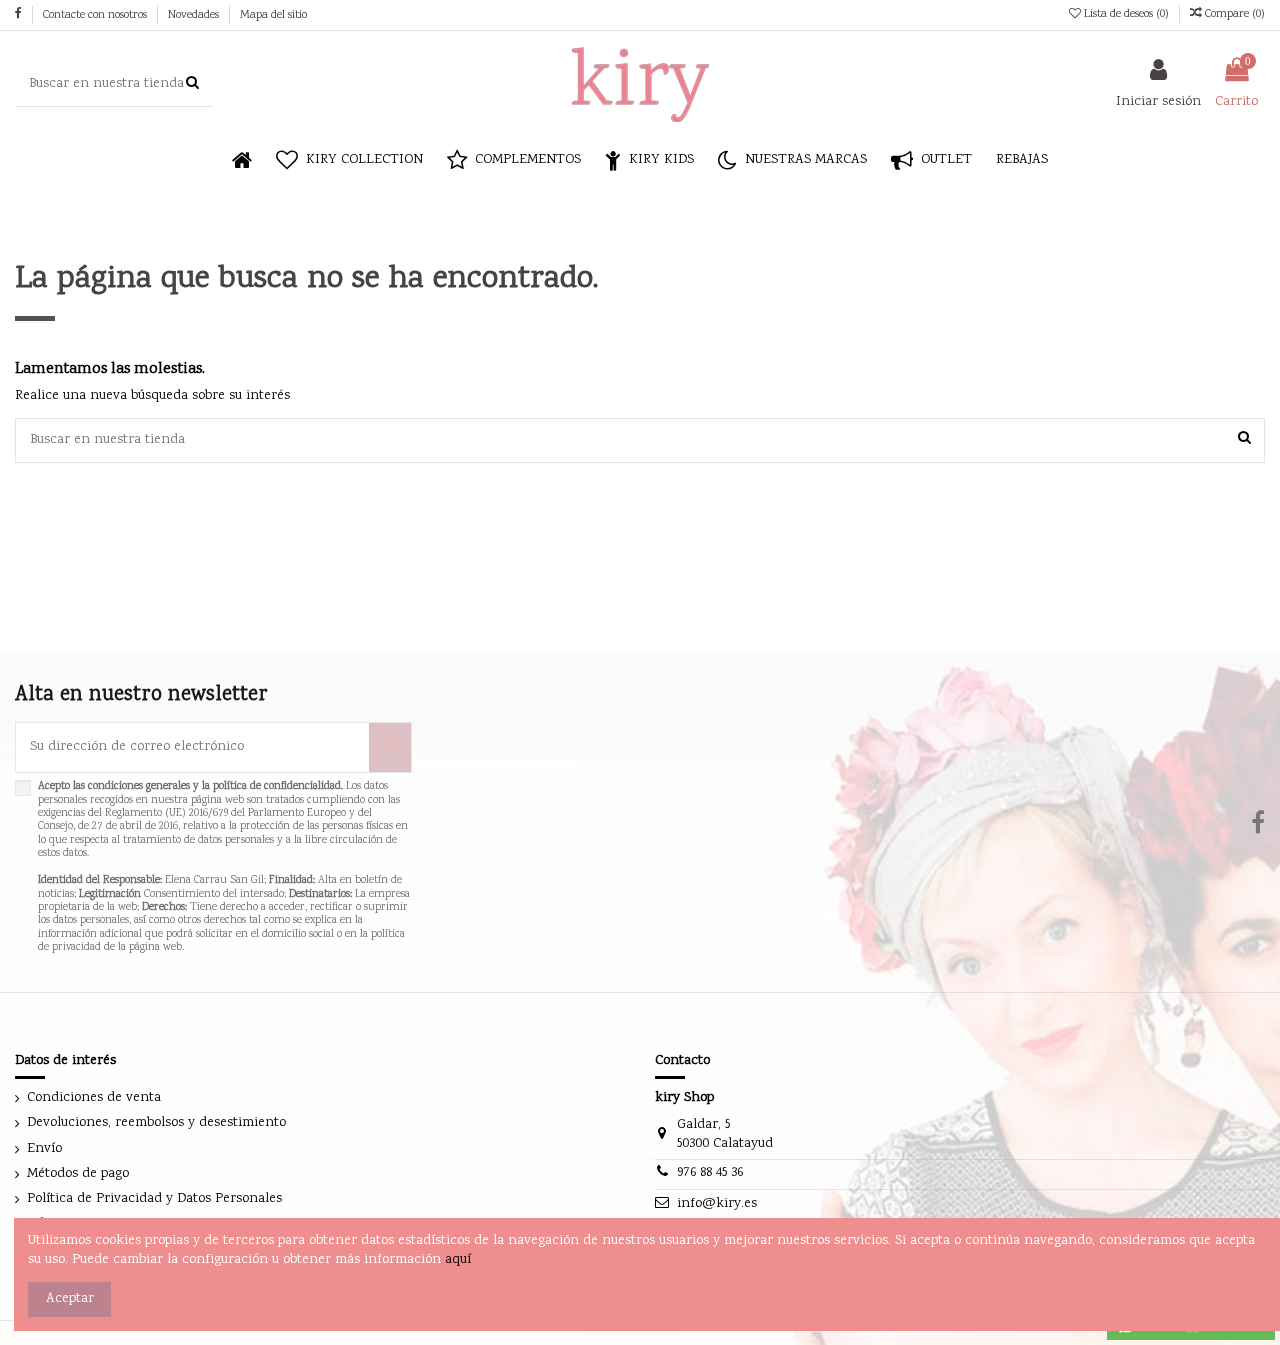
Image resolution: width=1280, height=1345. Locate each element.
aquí (458, 1260)
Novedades (195, 15)
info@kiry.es (717, 1204)
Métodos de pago (78, 1174)
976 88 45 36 (710, 1173)
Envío (44, 1149)
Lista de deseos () (1126, 14)
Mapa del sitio (273, 15)
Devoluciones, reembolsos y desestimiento (156, 1123)
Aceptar (70, 1299)
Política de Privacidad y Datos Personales (154, 1199)
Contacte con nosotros (96, 15)
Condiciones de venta (94, 1098)
